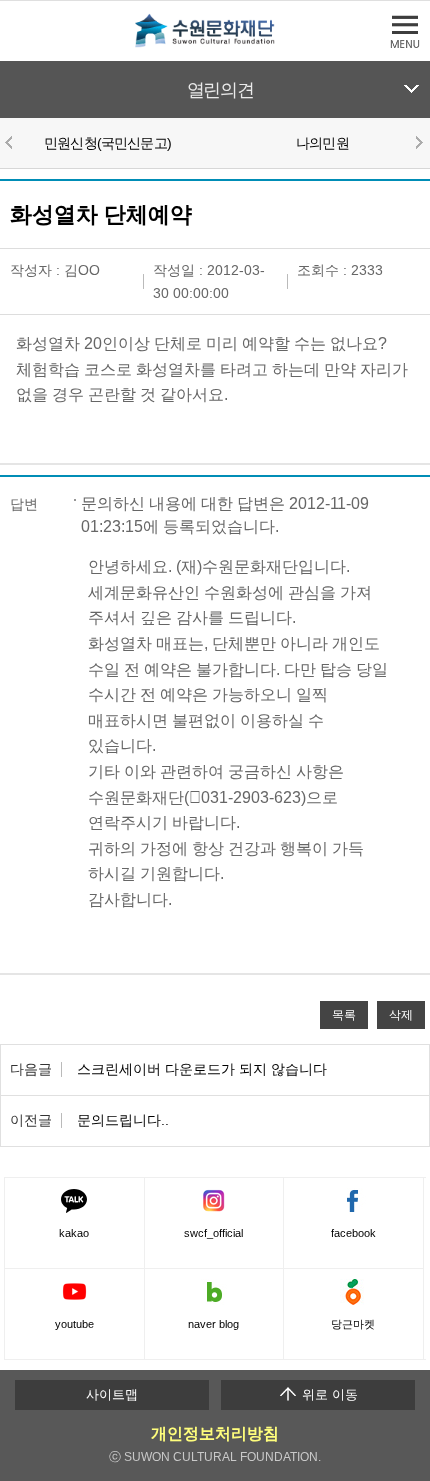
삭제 (401, 1014)
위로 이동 (328, 1394)
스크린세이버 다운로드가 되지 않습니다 (202, 1069)
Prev (12, 142)
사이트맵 (112, 1394)
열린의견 (220, 90)
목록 (344, 1014)
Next (418, 142)
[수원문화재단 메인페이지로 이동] (215, 43)
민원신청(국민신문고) (107, 143)
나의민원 (322, 143)
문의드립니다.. (123, 1120)
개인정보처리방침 (215, 1433)
